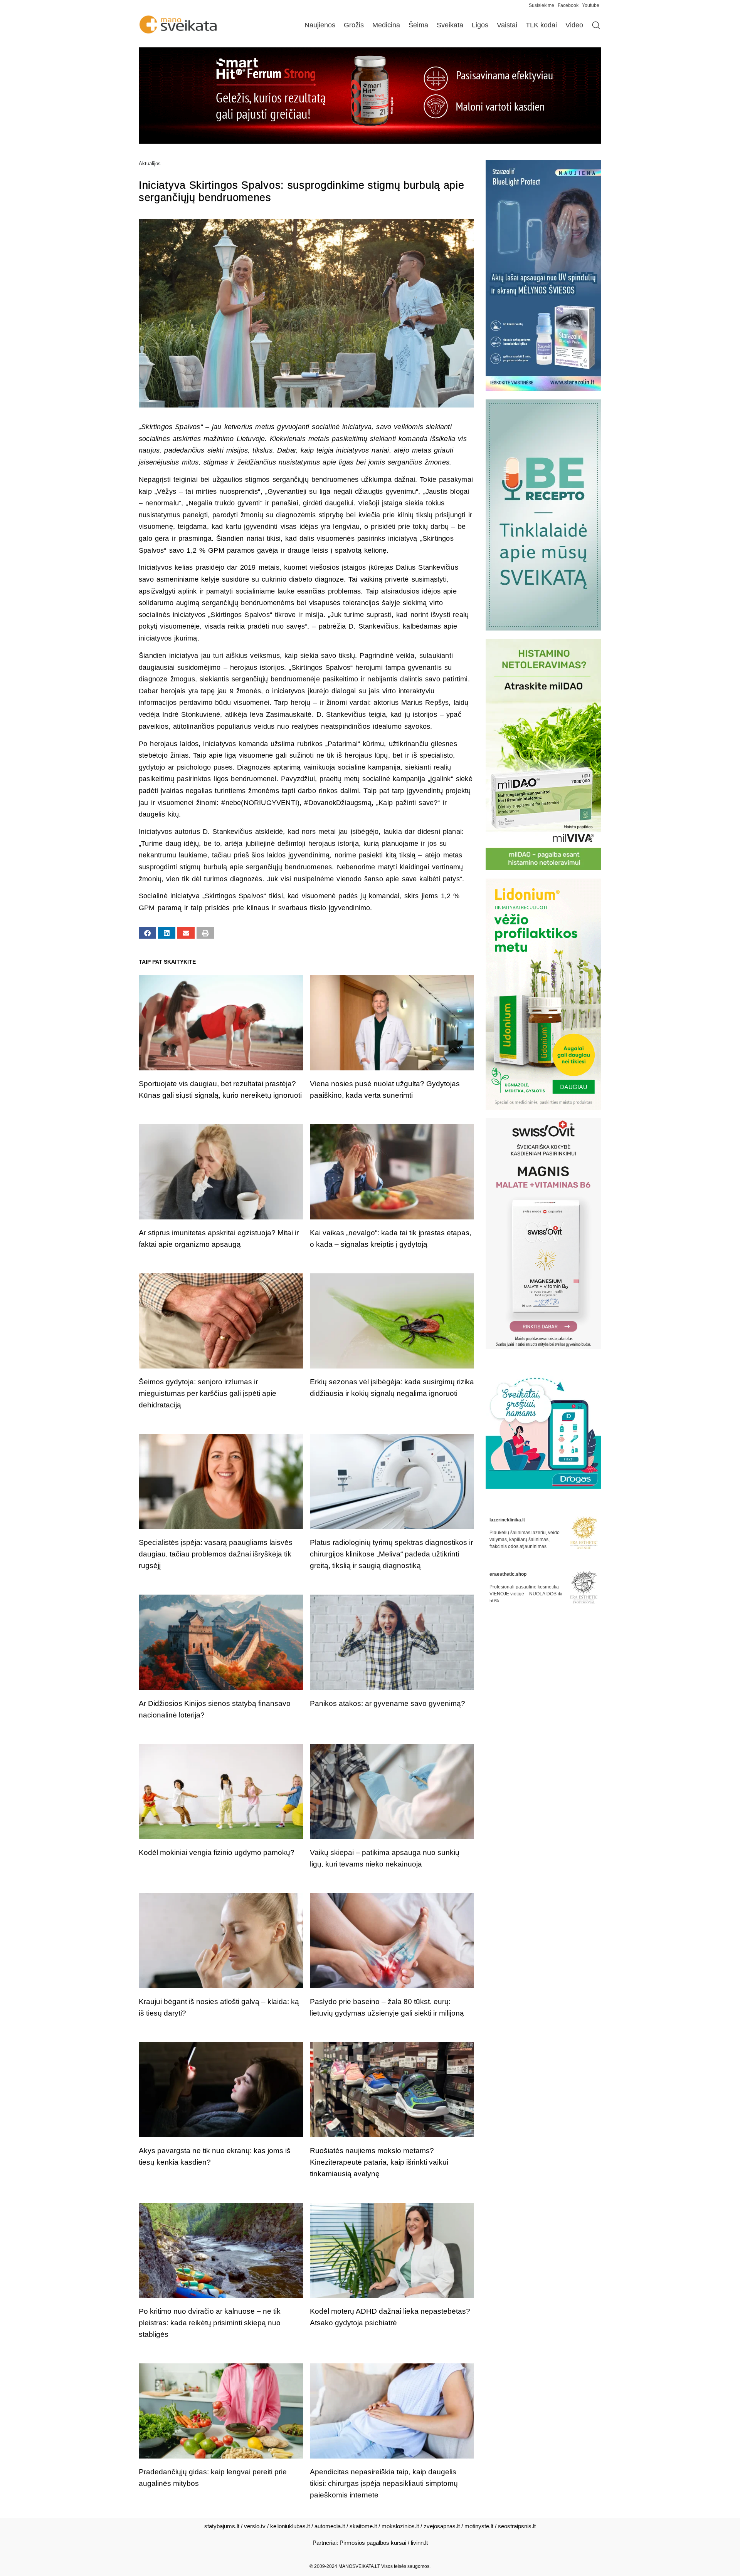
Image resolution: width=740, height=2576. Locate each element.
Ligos (480, 25)
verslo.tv (255, 2526)
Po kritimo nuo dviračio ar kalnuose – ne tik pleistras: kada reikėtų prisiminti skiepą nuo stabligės (210, 2323)
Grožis (354, 25)
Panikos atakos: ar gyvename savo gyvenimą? (388, 1703)
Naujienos (320, 25)
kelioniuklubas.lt (290, 2526)
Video (574, 25)
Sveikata (450, 25)
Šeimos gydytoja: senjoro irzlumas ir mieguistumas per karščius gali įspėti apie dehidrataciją (208, 1393)
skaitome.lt (363, 2526)
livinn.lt (419, 2543)
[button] (147, 933)
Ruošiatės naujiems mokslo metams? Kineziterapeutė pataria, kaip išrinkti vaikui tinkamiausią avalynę (379, 2162)
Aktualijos (150, 164)
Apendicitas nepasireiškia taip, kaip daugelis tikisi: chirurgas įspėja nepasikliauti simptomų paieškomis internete (384, 2483)
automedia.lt (330, 2526)
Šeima (418, 25)
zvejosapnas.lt (442, 2526)
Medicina (386, 25)
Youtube (591, 5)
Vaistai (507, 25)
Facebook (568, 5)
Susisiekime (543, 5)
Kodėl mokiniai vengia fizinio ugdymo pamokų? (217, 1852)
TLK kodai (541, 25)
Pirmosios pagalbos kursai (373, 2543)
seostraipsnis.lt (517, 2526)
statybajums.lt (222, 2526)
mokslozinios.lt (400, 2526)
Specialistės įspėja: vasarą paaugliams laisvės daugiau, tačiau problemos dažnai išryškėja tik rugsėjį (216, 1554)
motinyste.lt (479, 2526)
